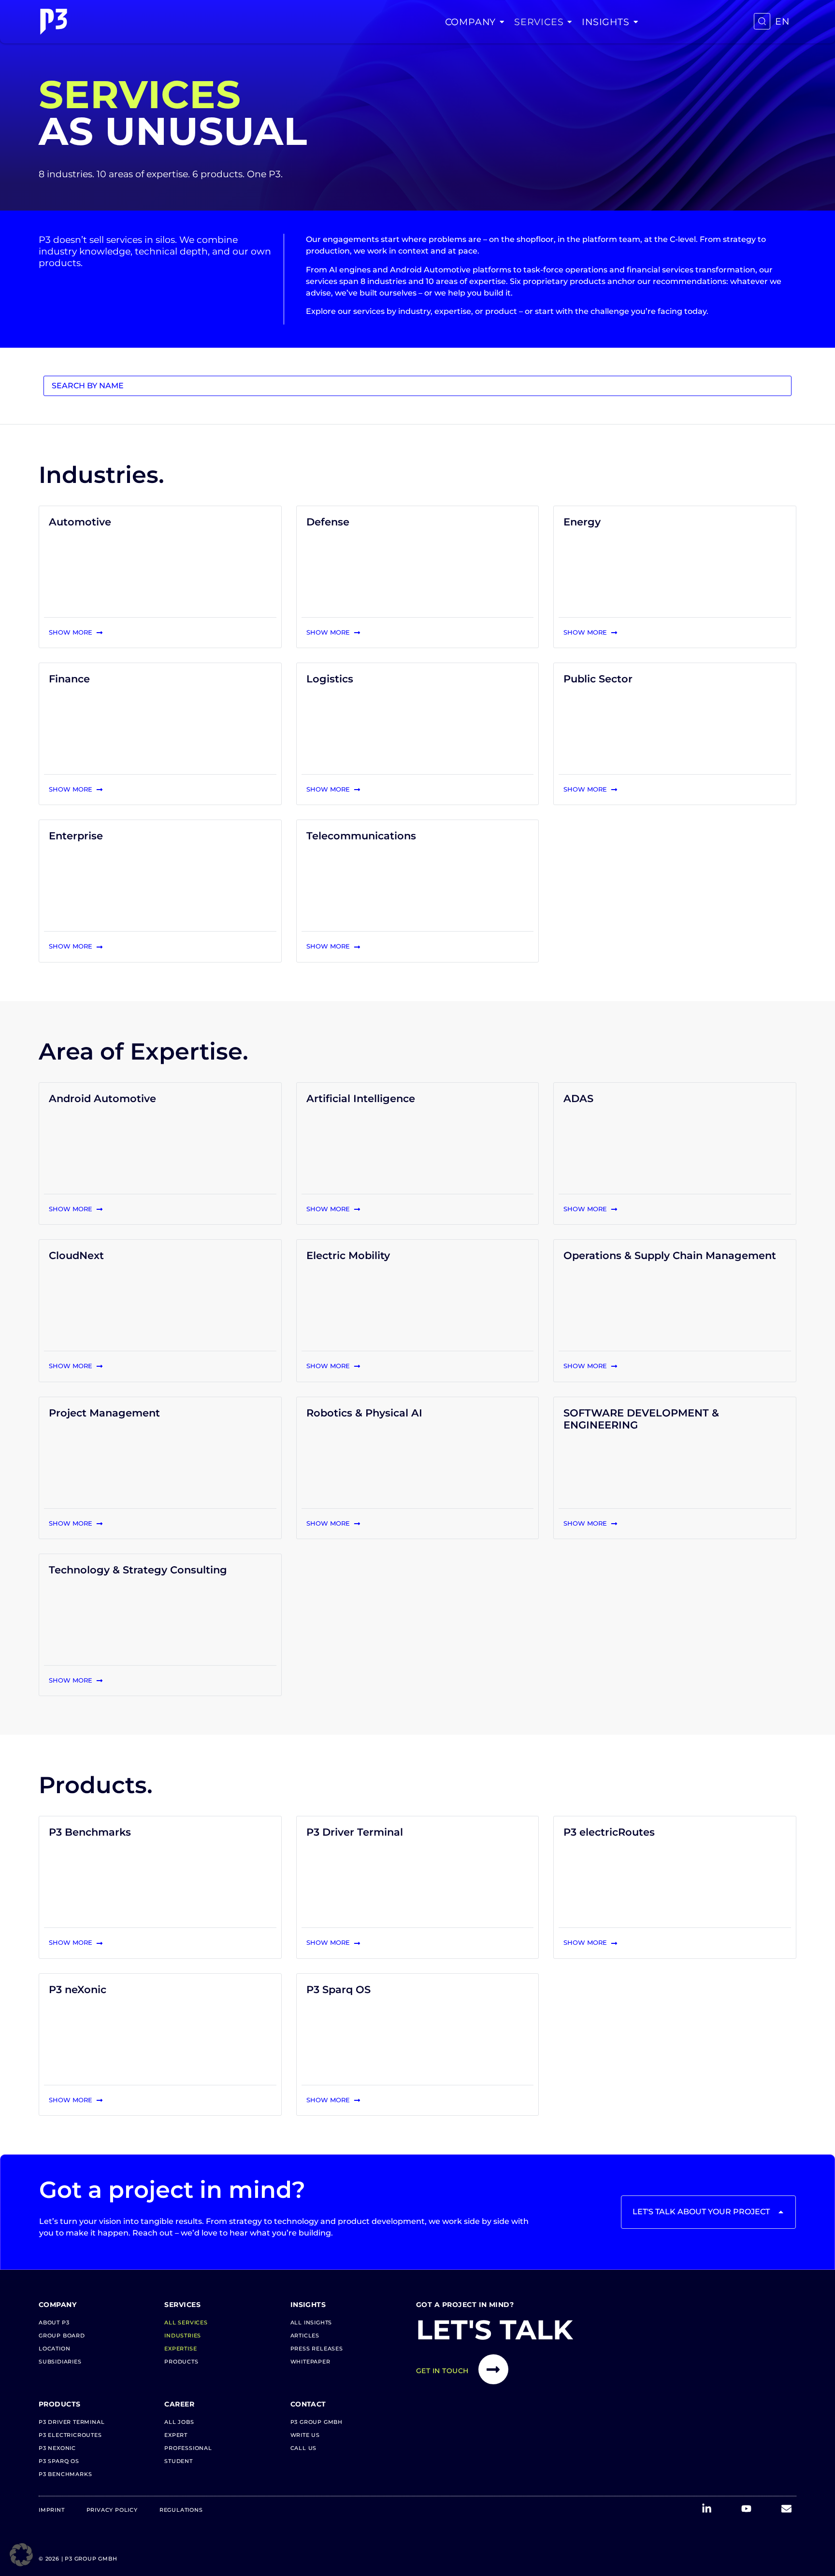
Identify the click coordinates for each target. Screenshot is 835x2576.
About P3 (54, 2322)
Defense (328, 522)
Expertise (180, 2349)
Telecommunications (361, 836)
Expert (176, 2435)
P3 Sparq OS (338, 1989)
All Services (186, 2322)
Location (54, 2349)
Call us (304, 2448)
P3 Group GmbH (317, 2422)
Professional (188, 2448)
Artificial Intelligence (361, 1098)
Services (539, 22)
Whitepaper (310, 2362)
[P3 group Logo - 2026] (54, 22)
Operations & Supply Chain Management (670, 1255)
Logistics (330, 679)
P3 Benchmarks (90, 1832)
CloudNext (76, 1255)
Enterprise (76, 836)
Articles (305, 2335)
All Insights (311, 2322)
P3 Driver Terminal (355, 1832)
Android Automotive (102, 1098)
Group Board (62, 2335)
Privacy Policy (112, 2510)
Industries (183, 2335)
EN (782, 21)
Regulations (181, 2510)
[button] (21, 2555)
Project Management (104, 1413)
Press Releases (317, 2349)
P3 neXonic (78, 1989)
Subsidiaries (60, 2362)
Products (181, 2362)
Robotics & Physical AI (364, 1413)
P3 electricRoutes (609, 1832)
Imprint (52, 2510)
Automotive (80, 522)
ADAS (578, 1098)
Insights (605, 22)
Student (179, 2461)
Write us (305, 2435)
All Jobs (179, 2422)
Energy (582, 522)
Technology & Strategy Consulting (138, 1570)
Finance (69, 679)
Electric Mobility (348, 1255)
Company (471, 22)
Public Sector (598, 679)
